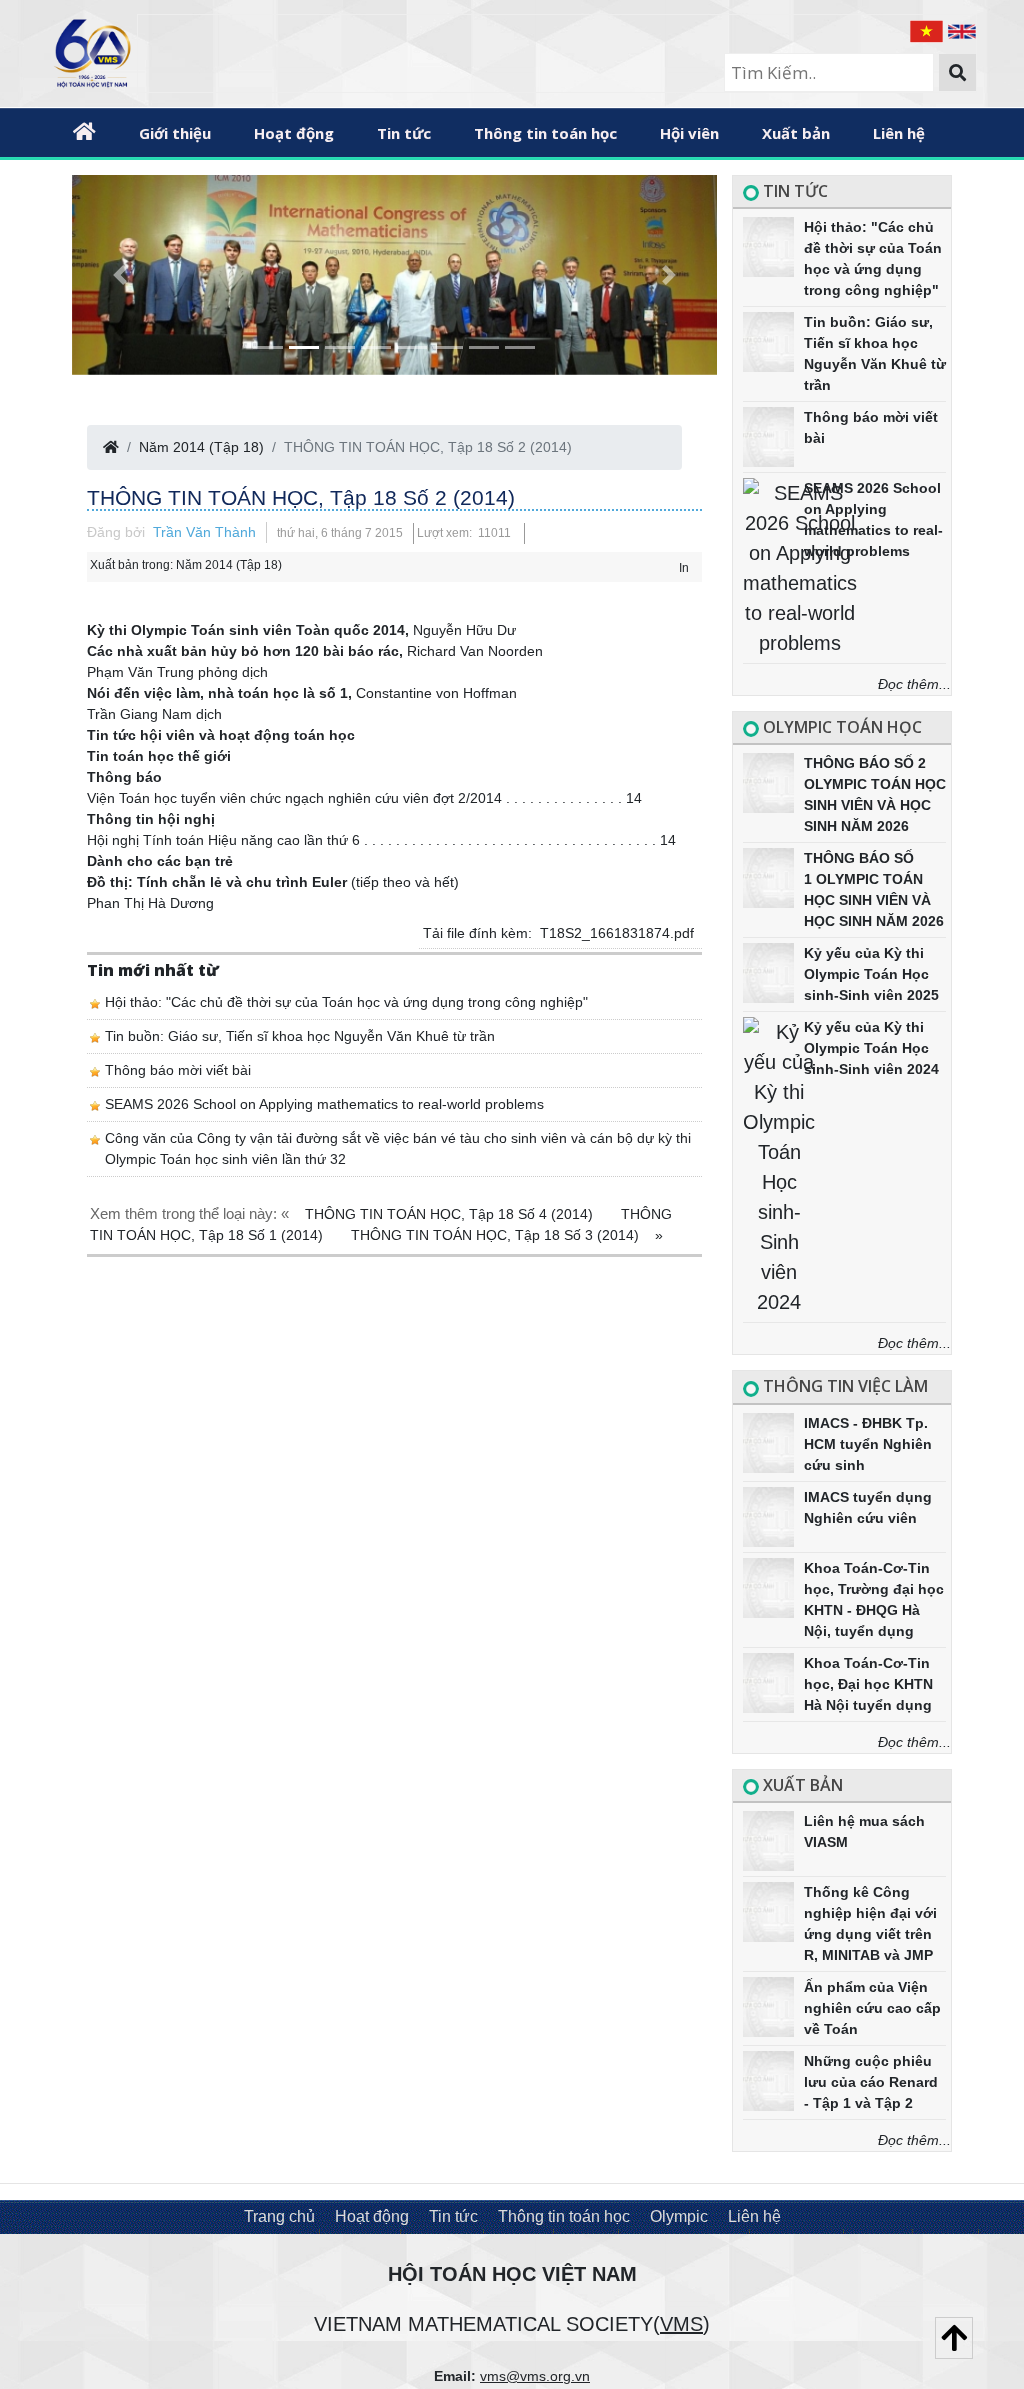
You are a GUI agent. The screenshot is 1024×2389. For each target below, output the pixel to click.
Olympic (679, 2216)
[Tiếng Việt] (929, 29)
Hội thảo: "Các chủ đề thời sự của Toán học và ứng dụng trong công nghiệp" (346, 1002)
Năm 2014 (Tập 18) (201, 447)
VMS (681, 2324)
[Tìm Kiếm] (957, 73)
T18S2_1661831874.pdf (617, 933)
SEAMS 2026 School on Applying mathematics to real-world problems (324, 1104)
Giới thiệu (175, 133)
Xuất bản (796, 133)
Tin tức (404, 133)
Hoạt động (294, 133)
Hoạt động (372, 2216)
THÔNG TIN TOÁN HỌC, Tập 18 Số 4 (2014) (451, 1214)
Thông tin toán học (545, 133)
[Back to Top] (954, 2338)
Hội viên (689, 133)
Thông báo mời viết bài (178, 1070)
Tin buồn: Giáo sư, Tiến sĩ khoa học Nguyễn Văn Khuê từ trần (300, 1036)
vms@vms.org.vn (535, 2376)
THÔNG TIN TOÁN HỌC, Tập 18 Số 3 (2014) (497, 1235)
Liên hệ (899, 133)
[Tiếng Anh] (962, 29)
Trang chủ (279, 2216)
